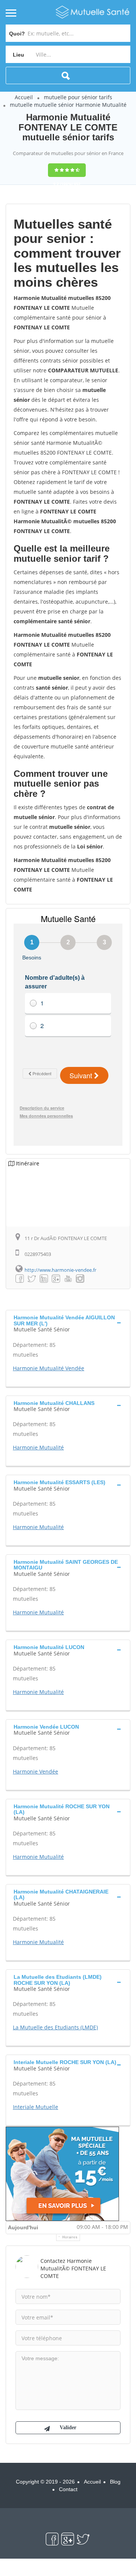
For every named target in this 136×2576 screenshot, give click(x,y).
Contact (68, 2489)
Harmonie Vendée (36, 1771)
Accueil (24, 97)
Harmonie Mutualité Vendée (49, 1368)
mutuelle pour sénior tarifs (78, 97)
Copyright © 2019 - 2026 (45, 2482)
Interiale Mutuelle (36, 2107)
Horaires (70, 2237)
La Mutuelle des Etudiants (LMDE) (55, 2027)
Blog (115, 2482)
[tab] (68, 1323)
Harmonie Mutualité (38, 1447)
